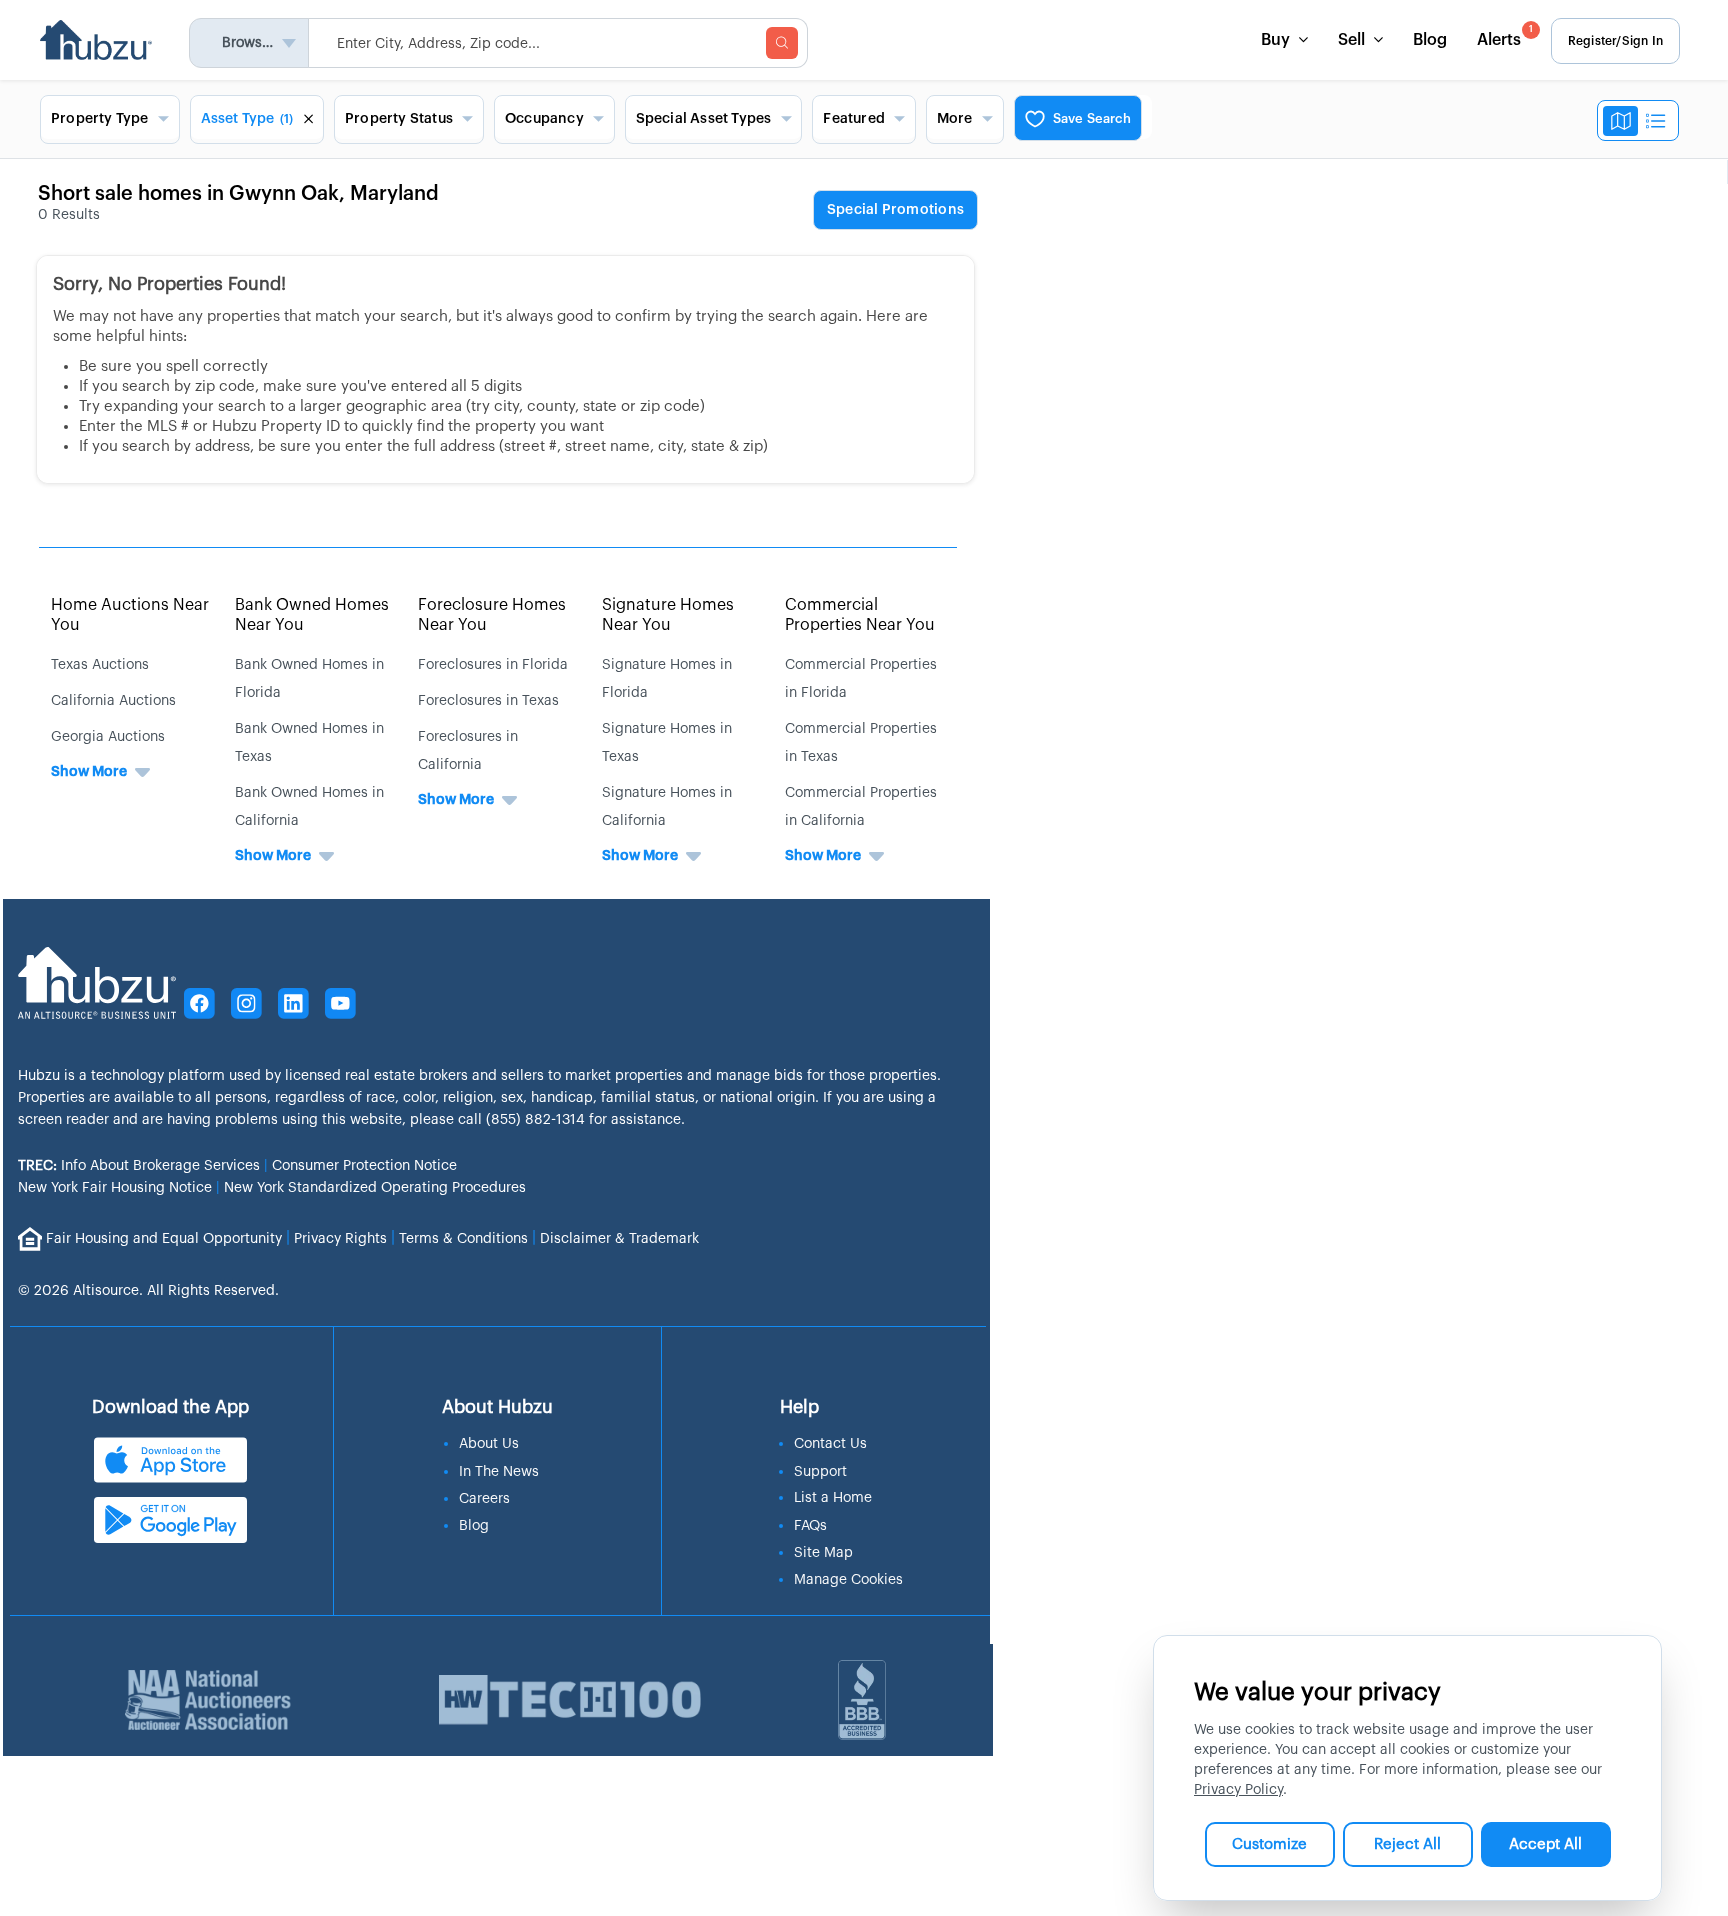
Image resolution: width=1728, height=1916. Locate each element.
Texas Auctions (100, 665)
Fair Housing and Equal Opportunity (164, 1238)
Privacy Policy (1238, 1790)
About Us (489, 1444)
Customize (1269, 1844)
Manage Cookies (848, 1580)
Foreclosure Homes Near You (492, 614)
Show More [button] (89, 772)
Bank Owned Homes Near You (312, 614)
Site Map (823, 1553)
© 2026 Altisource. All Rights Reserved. (148, 1291)
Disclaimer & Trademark (619, 1238)
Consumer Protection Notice (364, 1166)
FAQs (810, 1526)
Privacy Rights (340, 1238)
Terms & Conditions (463, 1238)
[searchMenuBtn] (782, 43)
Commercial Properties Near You (860, 614)
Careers (484, 1499)
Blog (1430, 40)
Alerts (1505, 36)
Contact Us (830, 1444)
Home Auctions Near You (130, 614)
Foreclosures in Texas (488, 701)
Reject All (1407, 1844)
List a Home (833, 1498)
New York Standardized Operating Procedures (375, 1188)
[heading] (895, 211)
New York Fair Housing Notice (115, 1188)
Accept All (1545, 1844)
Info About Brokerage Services (139, 1166)
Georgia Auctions (108, 737)
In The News (499, 1472)
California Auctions (113, 701)
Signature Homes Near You (668, 614)
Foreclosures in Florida (493, 665)
